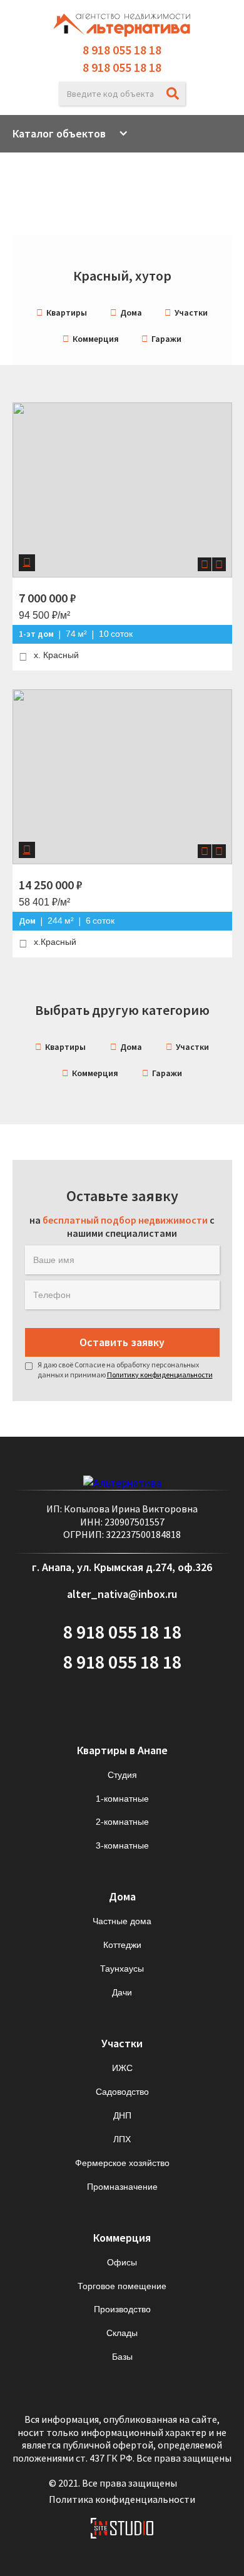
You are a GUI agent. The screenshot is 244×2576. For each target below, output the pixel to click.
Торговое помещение (122, 2286)
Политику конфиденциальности (160, 1375)
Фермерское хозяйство (122, 2163)
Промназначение (122, 2187)
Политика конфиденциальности (122, 2499)
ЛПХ (122, 2139)
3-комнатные (122, 1845)
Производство (122, 2309)
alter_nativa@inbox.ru (122, 1594)
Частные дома (122, 1921)
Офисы (122, 2262)
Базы (122, 2357)
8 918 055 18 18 (122, 50)
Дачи (122, 1992)
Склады (122, 2333)
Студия (122, 1775)
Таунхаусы (122, 1969)
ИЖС (122, 2068)
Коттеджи (122, 1945)
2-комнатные (122, 1822)
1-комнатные (122, 1799)
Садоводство (122, 2092)
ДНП (122, 2115)
